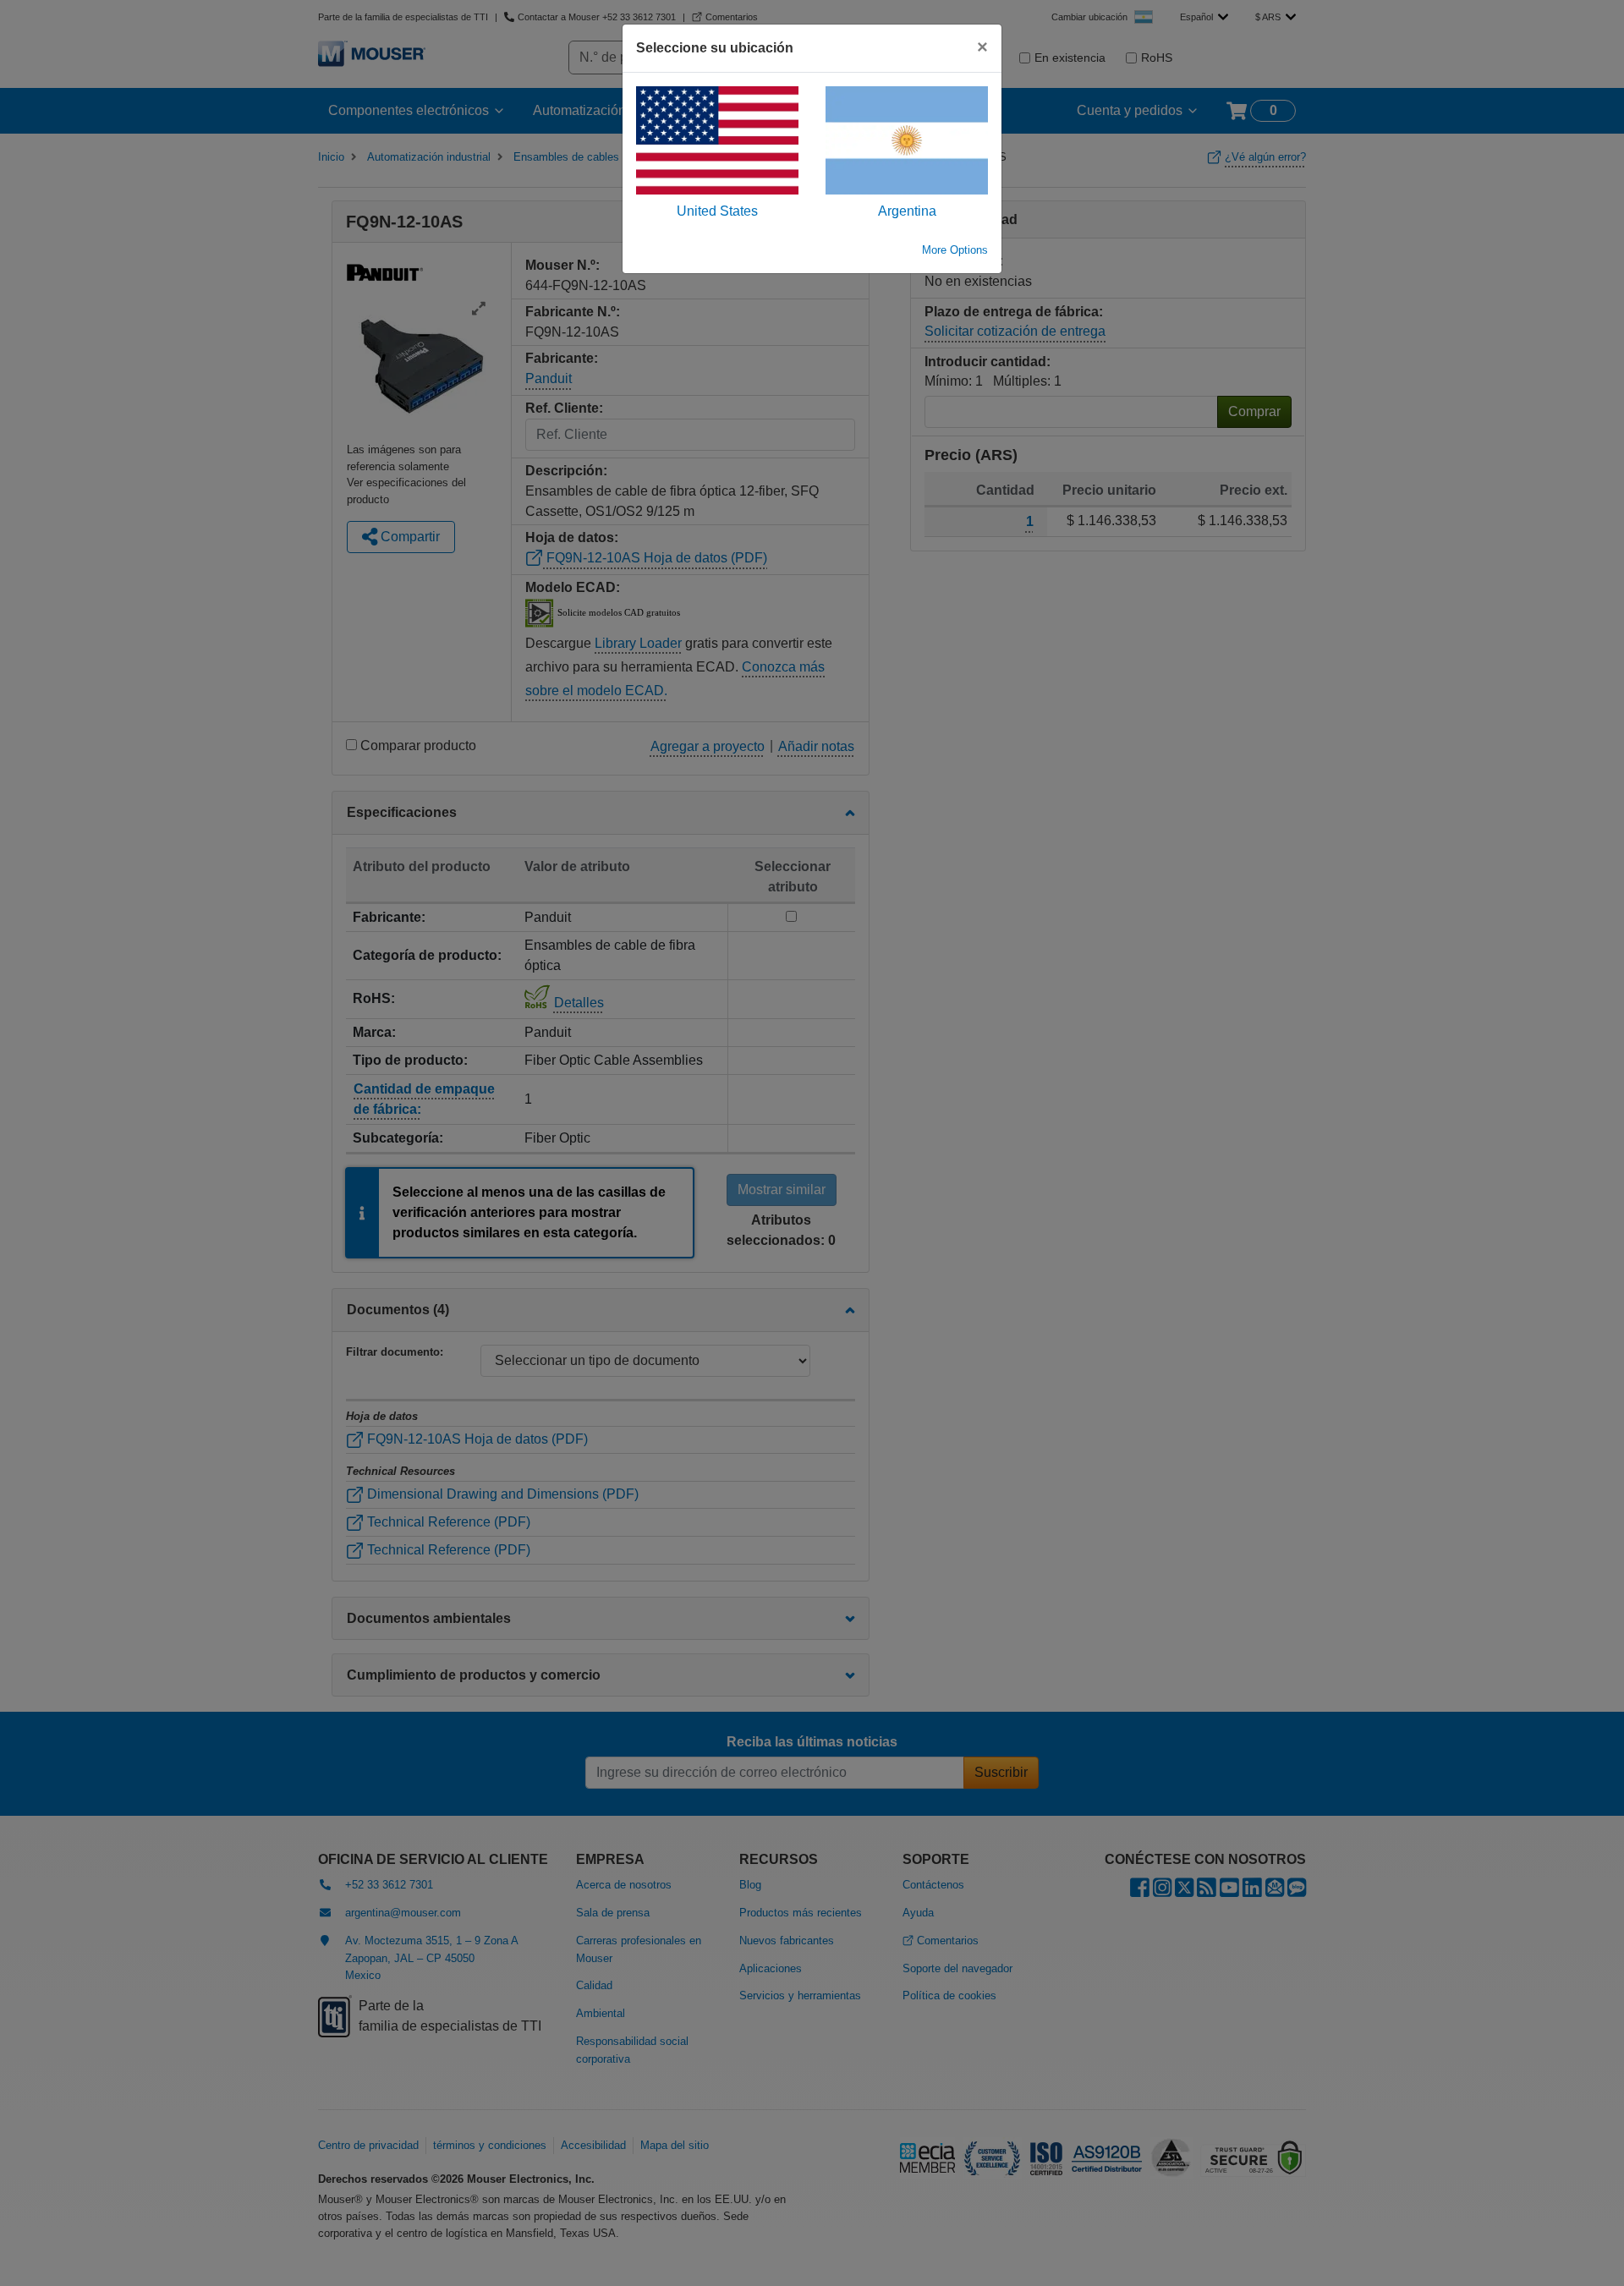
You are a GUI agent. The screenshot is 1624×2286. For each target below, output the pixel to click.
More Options (955, 250)
